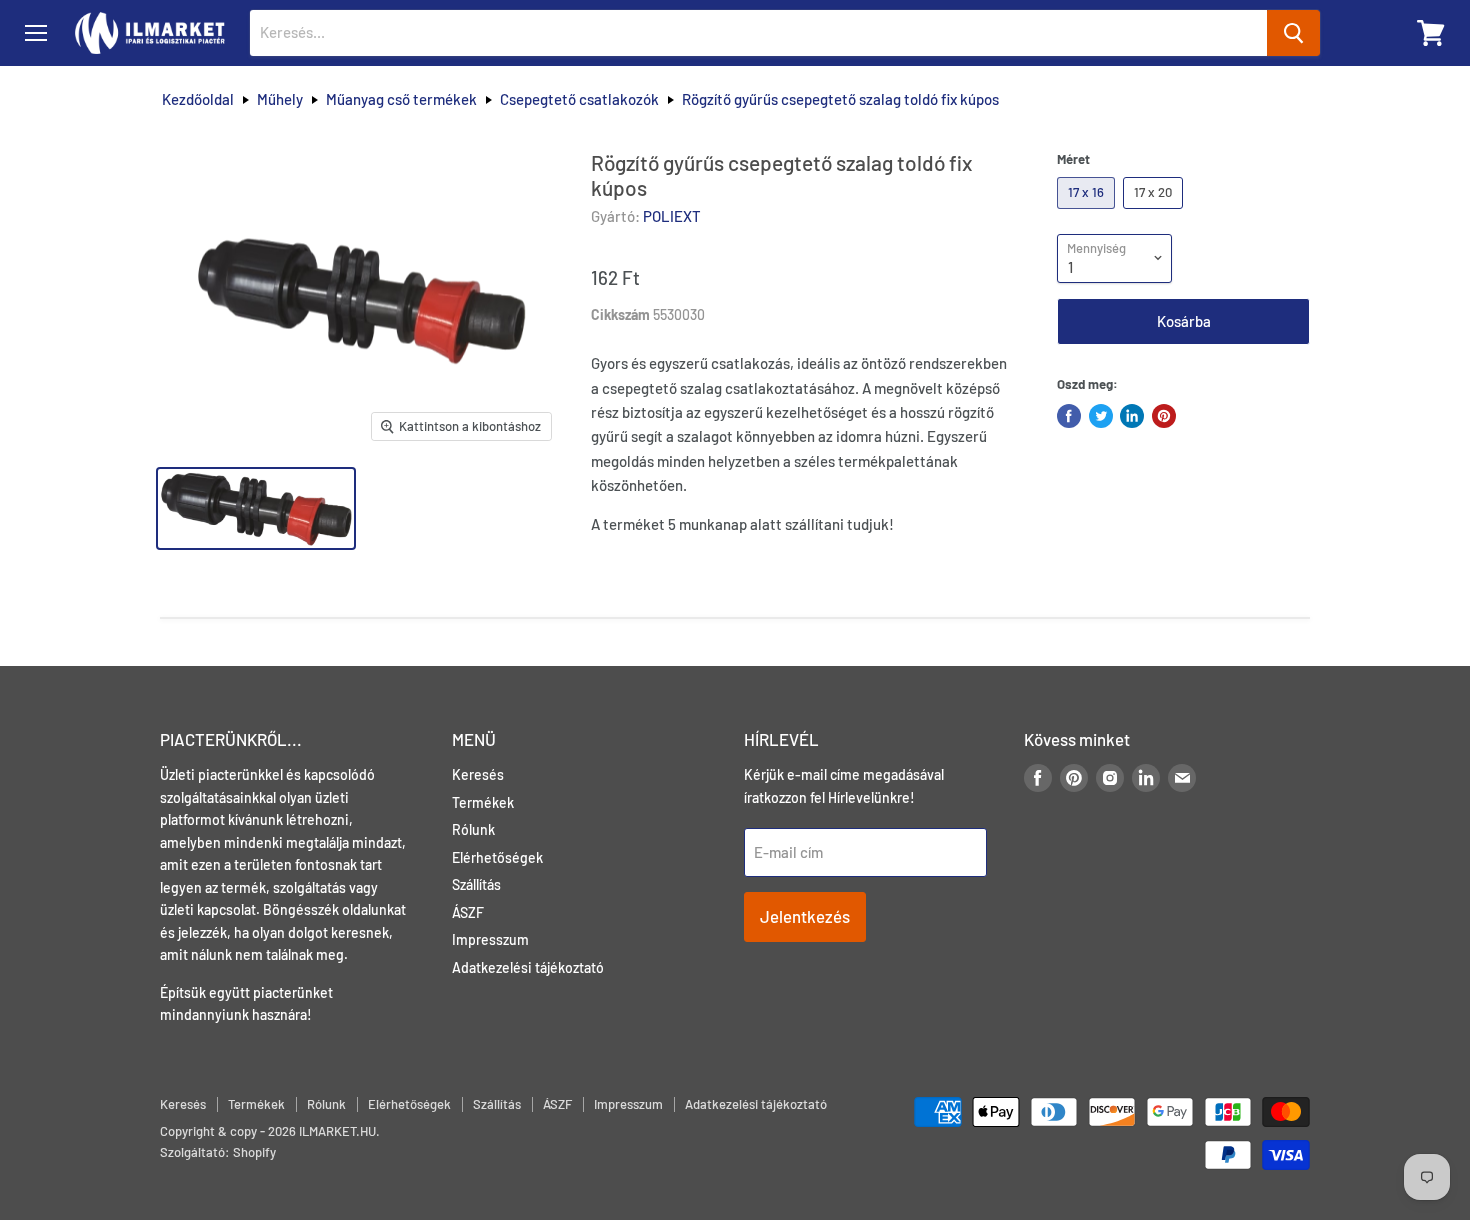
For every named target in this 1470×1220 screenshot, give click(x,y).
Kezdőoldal (198, 99)
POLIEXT (672, 216)
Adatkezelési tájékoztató (528, 967)
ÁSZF (468, 912)
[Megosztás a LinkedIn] (1132, 416)
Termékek (483, 802)
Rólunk (473, 829)
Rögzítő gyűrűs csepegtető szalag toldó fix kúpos (840, 99)
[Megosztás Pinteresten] (1164, 416)
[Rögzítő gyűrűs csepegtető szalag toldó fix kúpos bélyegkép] (256, 508)
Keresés (478, 774)
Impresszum (490, 939)
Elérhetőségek (497, 857)
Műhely (280, 99)
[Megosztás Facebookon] (1069, 416)
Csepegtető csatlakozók (579, 99)
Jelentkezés (805, 916)
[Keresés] (1293, 33)
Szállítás (476, 884)
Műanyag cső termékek (401, 99)
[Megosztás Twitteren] (1101, 416)
